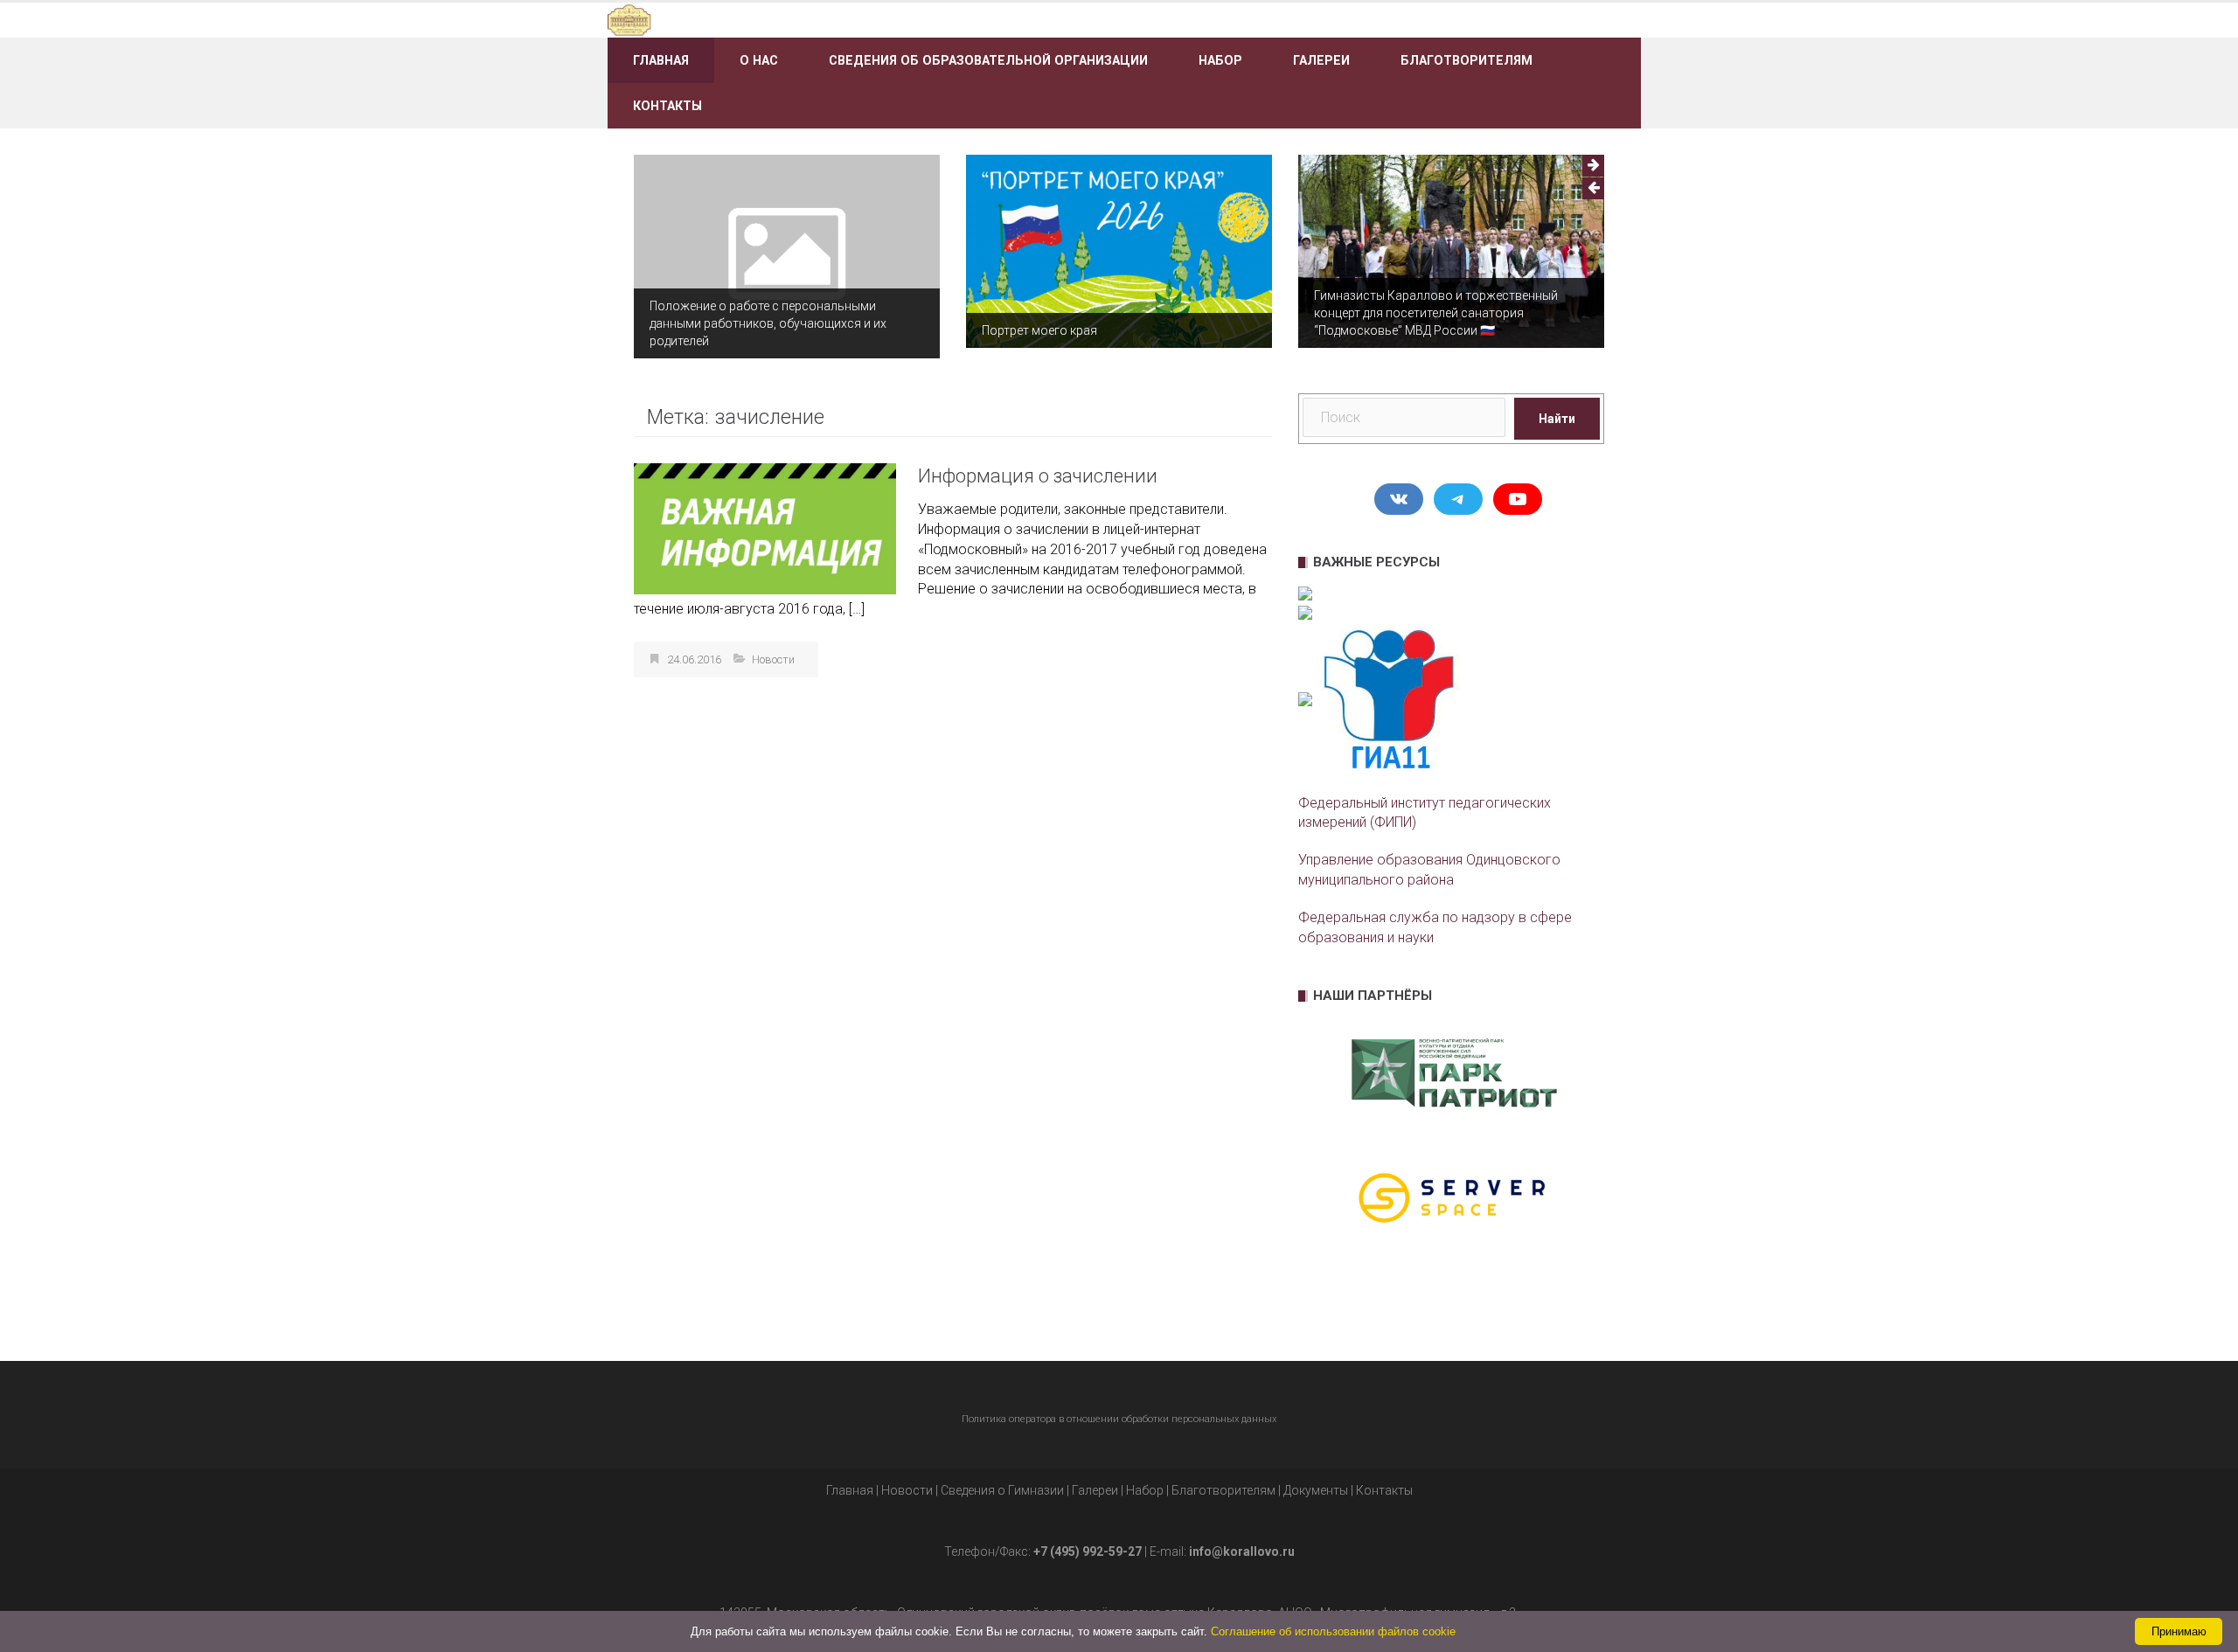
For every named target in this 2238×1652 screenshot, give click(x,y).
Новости (773, 659)
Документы (1316, 1490)
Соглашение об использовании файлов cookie (1333, 1631)
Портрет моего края (1039, 330)
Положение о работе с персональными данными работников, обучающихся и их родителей (768, 323)
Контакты (667, 106)
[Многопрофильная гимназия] (771, 19)
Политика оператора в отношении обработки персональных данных (1119, 1419)
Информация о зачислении (1038, 476)
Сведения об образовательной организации (988, 60)
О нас (759, 60)
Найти (1557, 419)
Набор (1220, 60)
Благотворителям (1467, 60)
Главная (661, 60)
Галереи (1321, 60)
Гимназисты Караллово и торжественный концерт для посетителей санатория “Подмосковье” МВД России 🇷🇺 (1436, 313)
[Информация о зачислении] (765, 528)
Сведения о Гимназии (1002, 1490)
